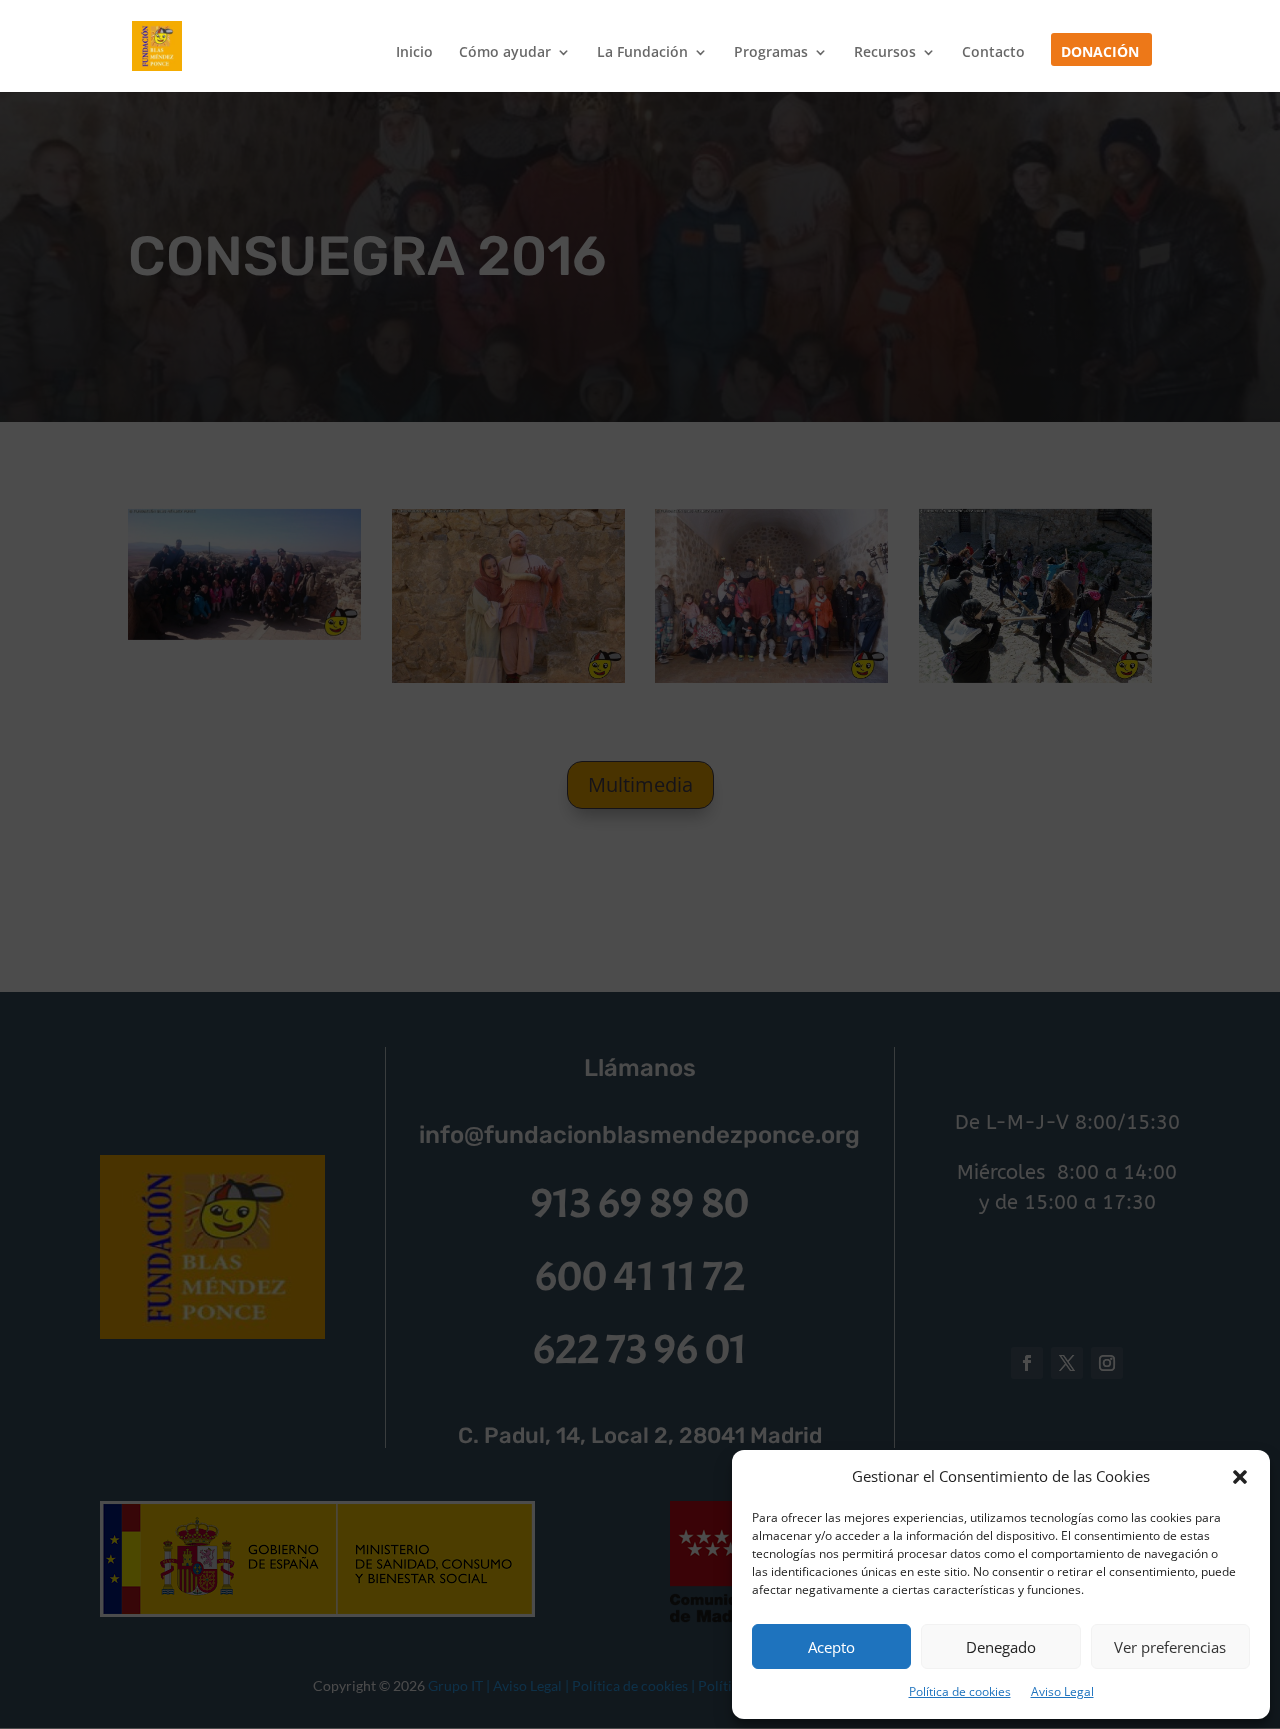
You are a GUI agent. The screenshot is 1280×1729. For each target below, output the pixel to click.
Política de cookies (960, 1691)
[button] (1240, 1477)
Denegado (1001, 1647)
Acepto (831, 1647)
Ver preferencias (1170, 1647)
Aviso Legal (1062, 1691)
